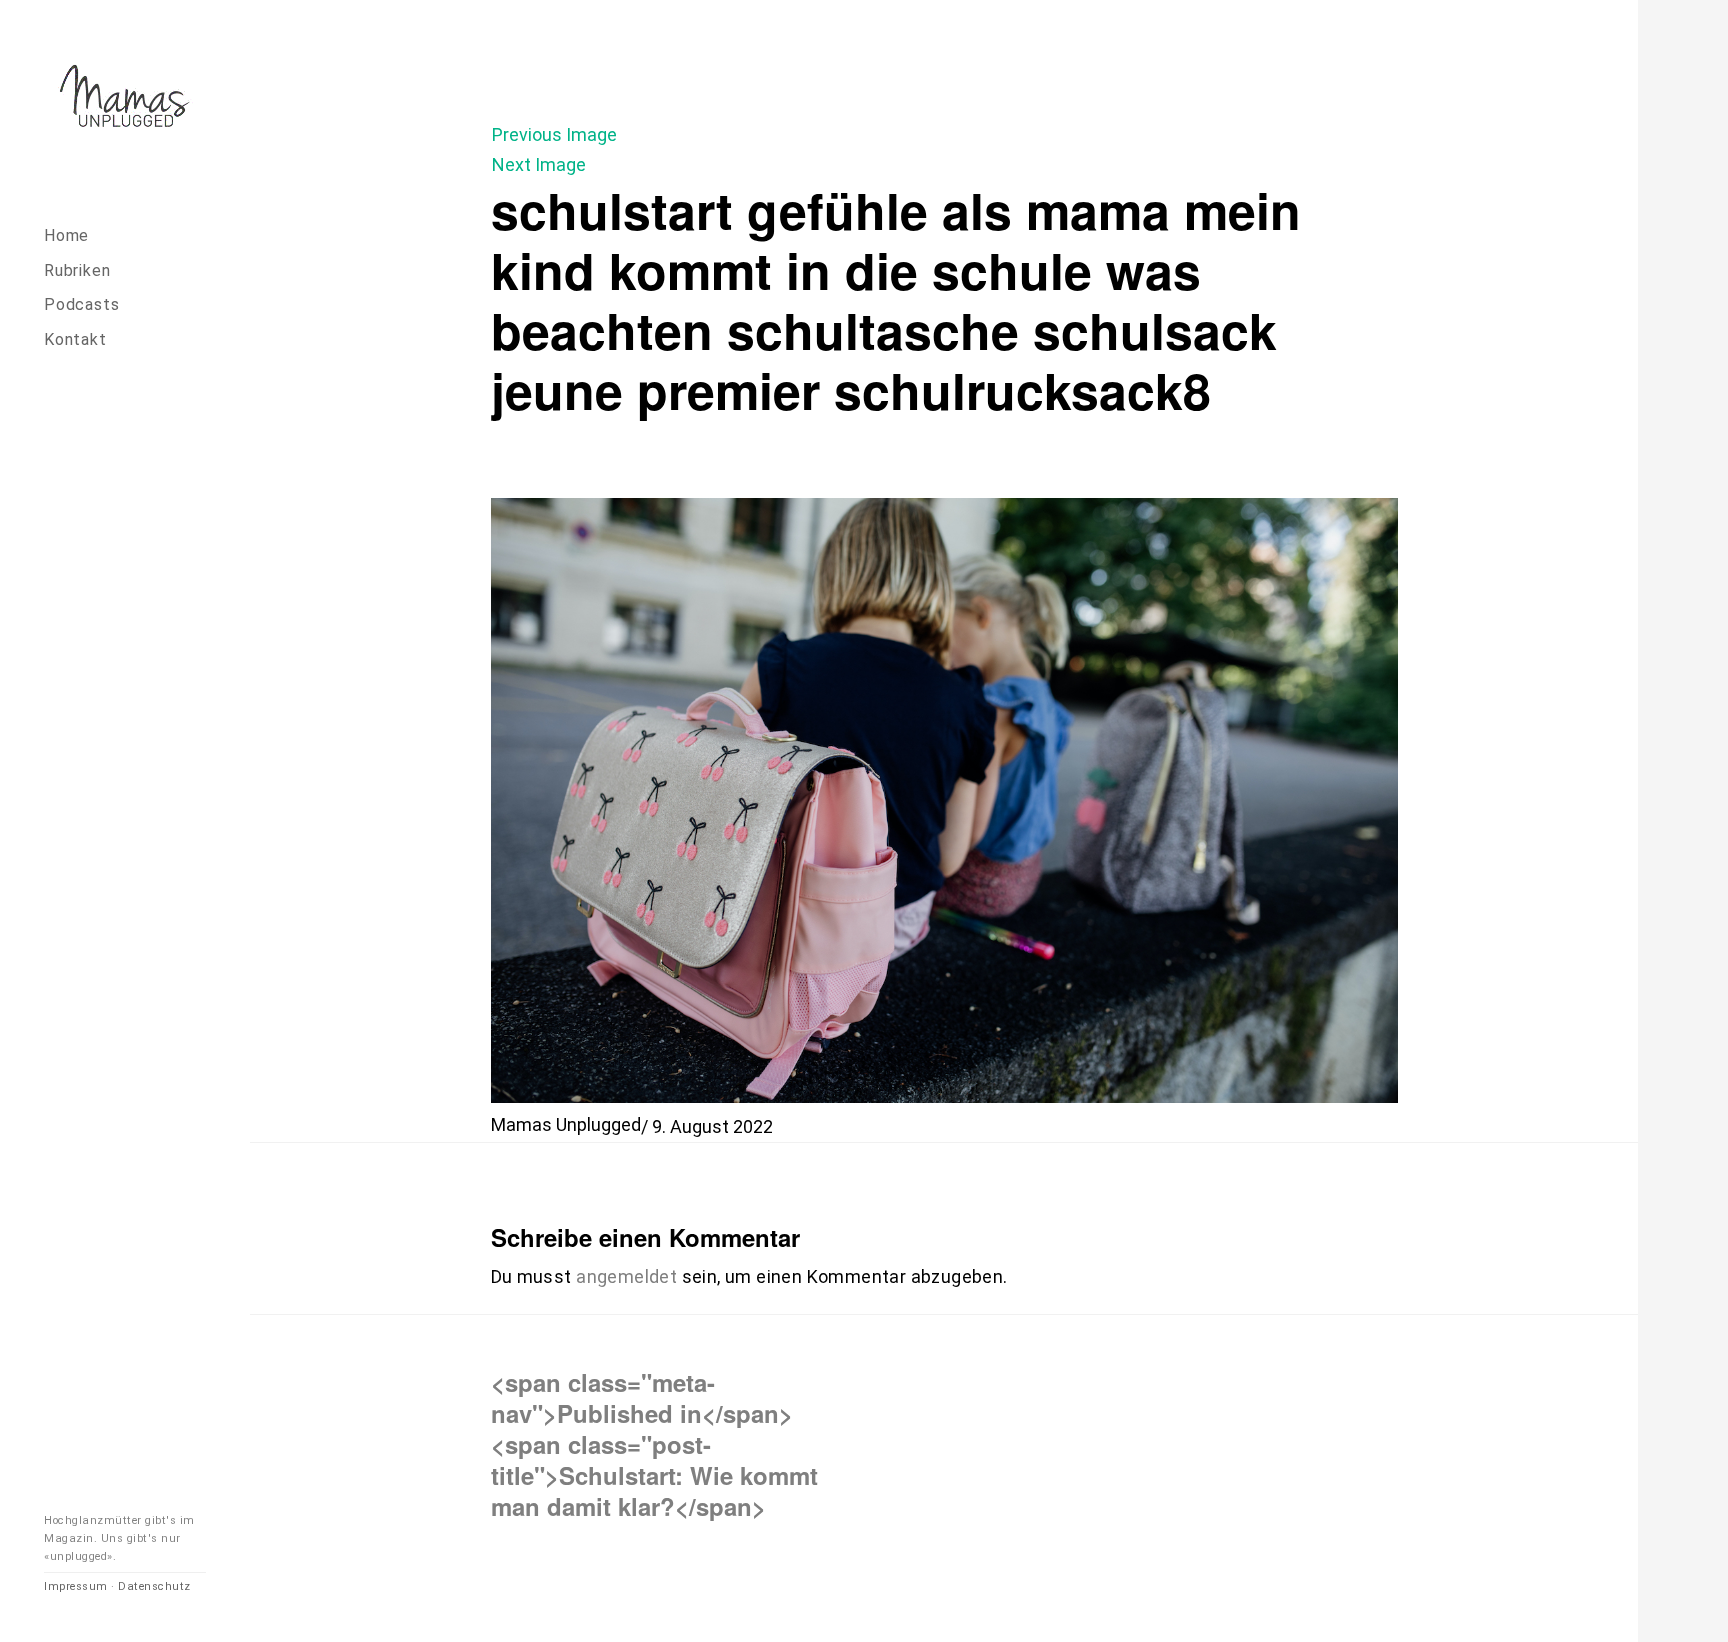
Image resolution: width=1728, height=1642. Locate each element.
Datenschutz (154, 1586)
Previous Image (554, 134)
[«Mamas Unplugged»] (125, 99)
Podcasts (81, 304)
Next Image (539, 164)
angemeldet (626, 1276)
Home (66, 235)
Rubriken (77, 270)
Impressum (76, 1586)
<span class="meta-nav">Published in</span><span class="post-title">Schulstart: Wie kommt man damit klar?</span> (654, 1444)
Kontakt (75, 339)
